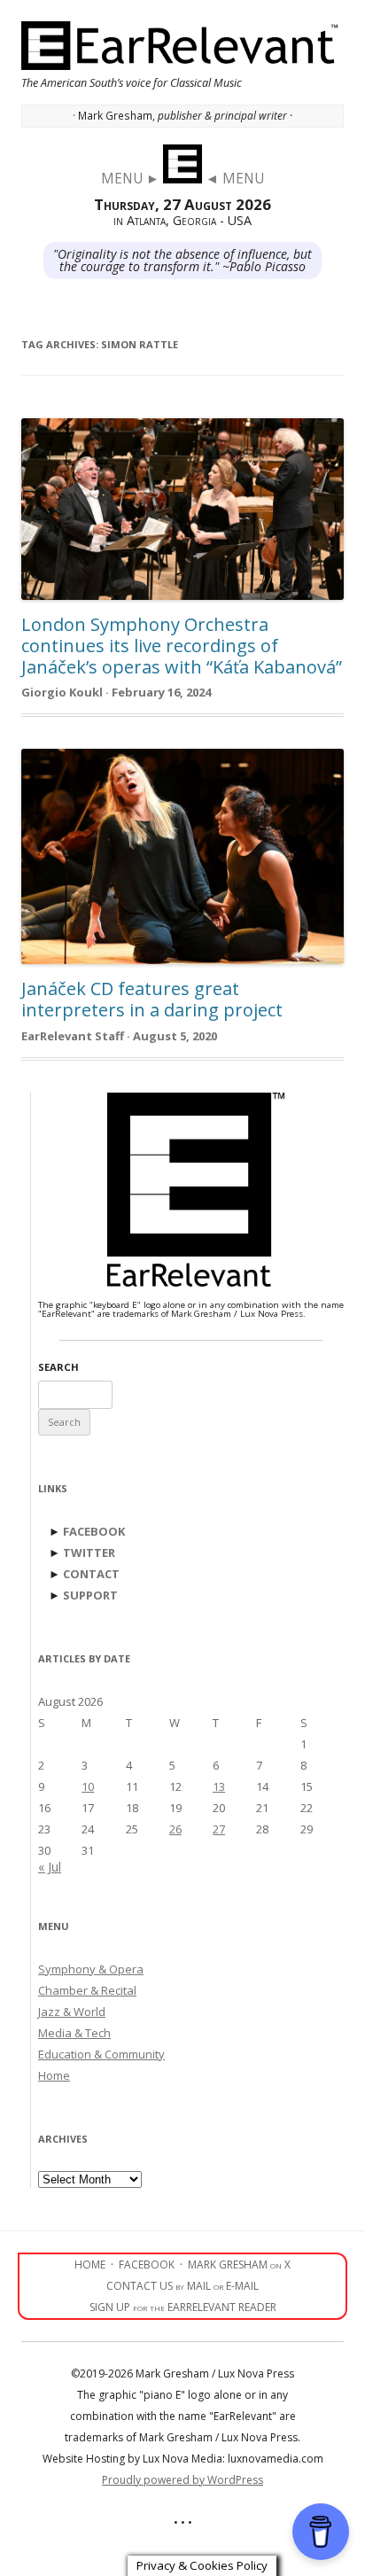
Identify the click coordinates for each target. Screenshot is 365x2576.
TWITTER (89, 1553)
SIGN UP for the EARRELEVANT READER (183, 2307)
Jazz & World (72, 2012)
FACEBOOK (94, 1531)
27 (219, 1829)
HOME (90, 2265)
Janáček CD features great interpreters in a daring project (152, 999)
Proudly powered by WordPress (182, 2480)
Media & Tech (74, 2033)
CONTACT (91, 1574)
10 (88, 1786)
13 (219, 1786)
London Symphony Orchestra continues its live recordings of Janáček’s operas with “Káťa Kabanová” (182, 646)
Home (54, 2075)
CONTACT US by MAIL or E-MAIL (182, 2286)
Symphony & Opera (91, 1969)
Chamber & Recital (87, 1990)
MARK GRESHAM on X (239, 2265)
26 (175, 1829)
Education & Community (101, 2054)
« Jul (50, 1867)
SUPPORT (90, 1595)
